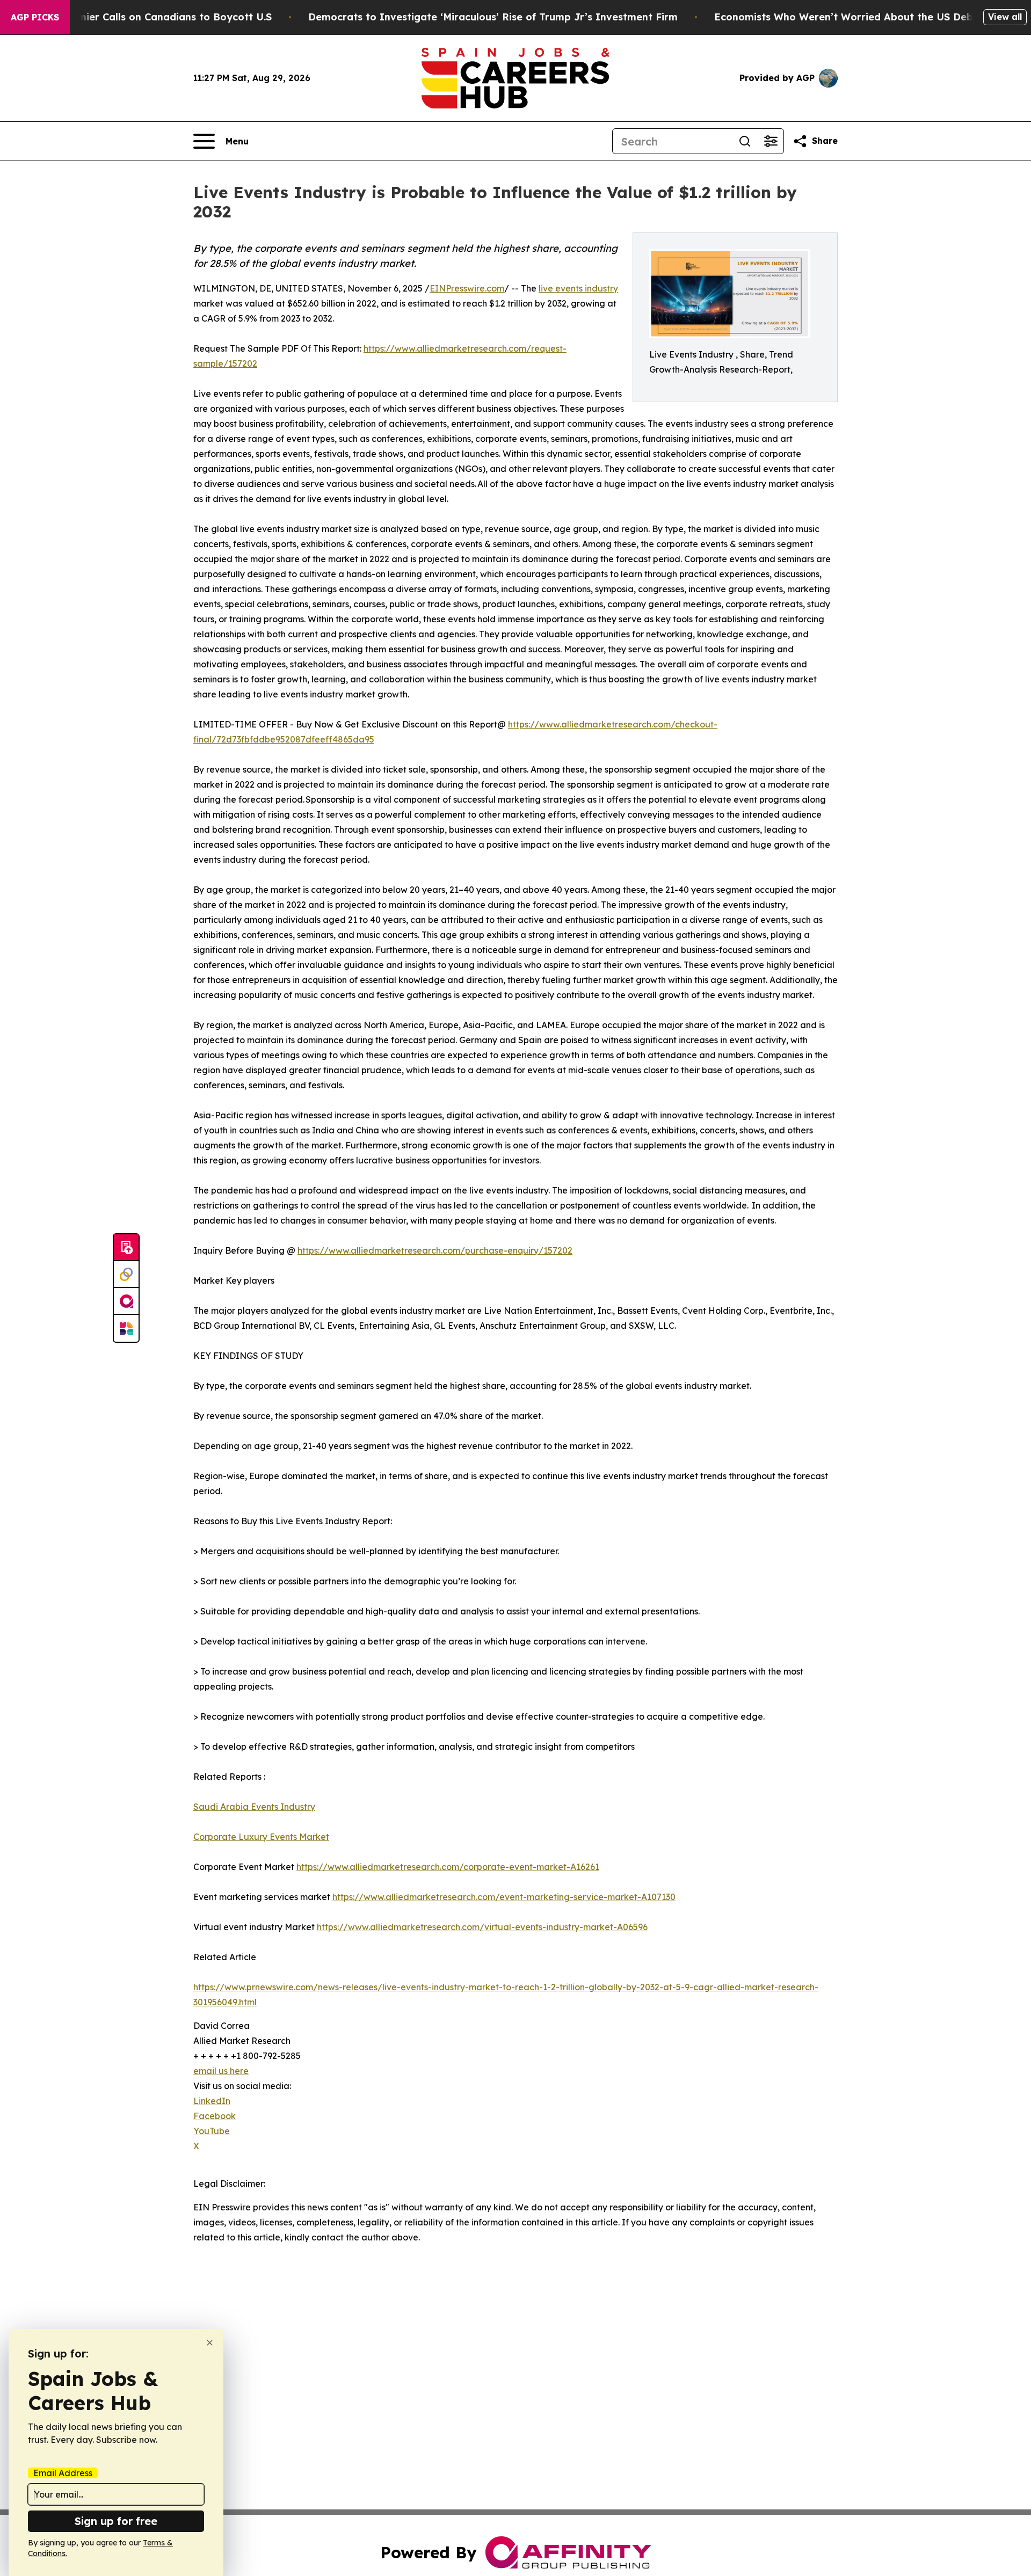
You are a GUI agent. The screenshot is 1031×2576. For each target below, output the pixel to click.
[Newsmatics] (126, 1328)
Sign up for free (116, 2521)
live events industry (578, 288)
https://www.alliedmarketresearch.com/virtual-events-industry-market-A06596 (482, 1927)
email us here (221, 2071)
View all (1005, 17)
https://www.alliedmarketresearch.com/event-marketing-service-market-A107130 (504, 1897)
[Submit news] (126, 1248)
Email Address (63, 2473)
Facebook (215, 2116)
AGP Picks (35, 17)
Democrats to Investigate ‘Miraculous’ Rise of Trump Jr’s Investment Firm (493, 17)
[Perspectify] (126, 1275)
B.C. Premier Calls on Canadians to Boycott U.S (156, 17)
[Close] (210, 2343)
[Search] (745, 141)
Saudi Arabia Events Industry (254, 1807)
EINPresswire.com (467, 288)
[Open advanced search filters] (771, 141)
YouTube (212, 2131)
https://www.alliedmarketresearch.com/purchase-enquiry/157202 (435, 1250)
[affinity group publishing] (126, 1301)
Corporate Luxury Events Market (261, 1837)
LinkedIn (212, 2101)
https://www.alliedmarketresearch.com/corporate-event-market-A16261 (448, 1867)
